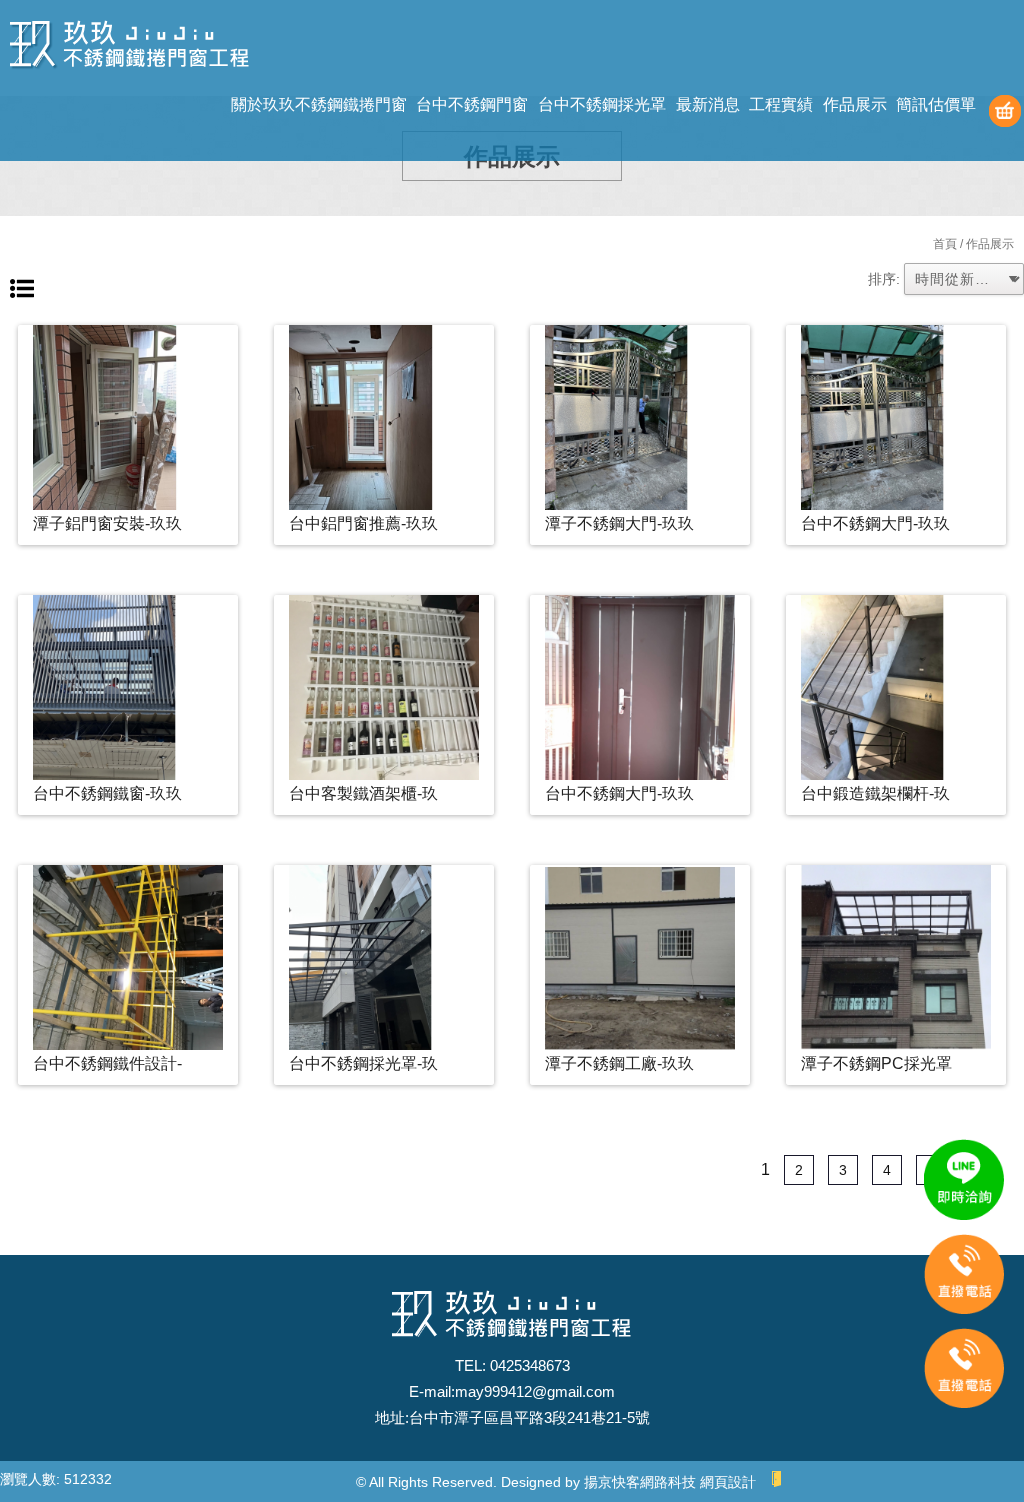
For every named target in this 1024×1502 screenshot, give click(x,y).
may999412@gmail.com (535, 1391)
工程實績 (781, 104)
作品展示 (855, 104)
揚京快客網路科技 (640, 1482)
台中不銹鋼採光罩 (602, 104)
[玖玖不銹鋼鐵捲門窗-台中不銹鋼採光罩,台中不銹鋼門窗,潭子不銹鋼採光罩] (130, 47)
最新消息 (708, 104)
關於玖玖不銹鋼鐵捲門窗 (319, 104)
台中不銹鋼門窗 (472, 104)
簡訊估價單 (936, 104)
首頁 (945, 244)
